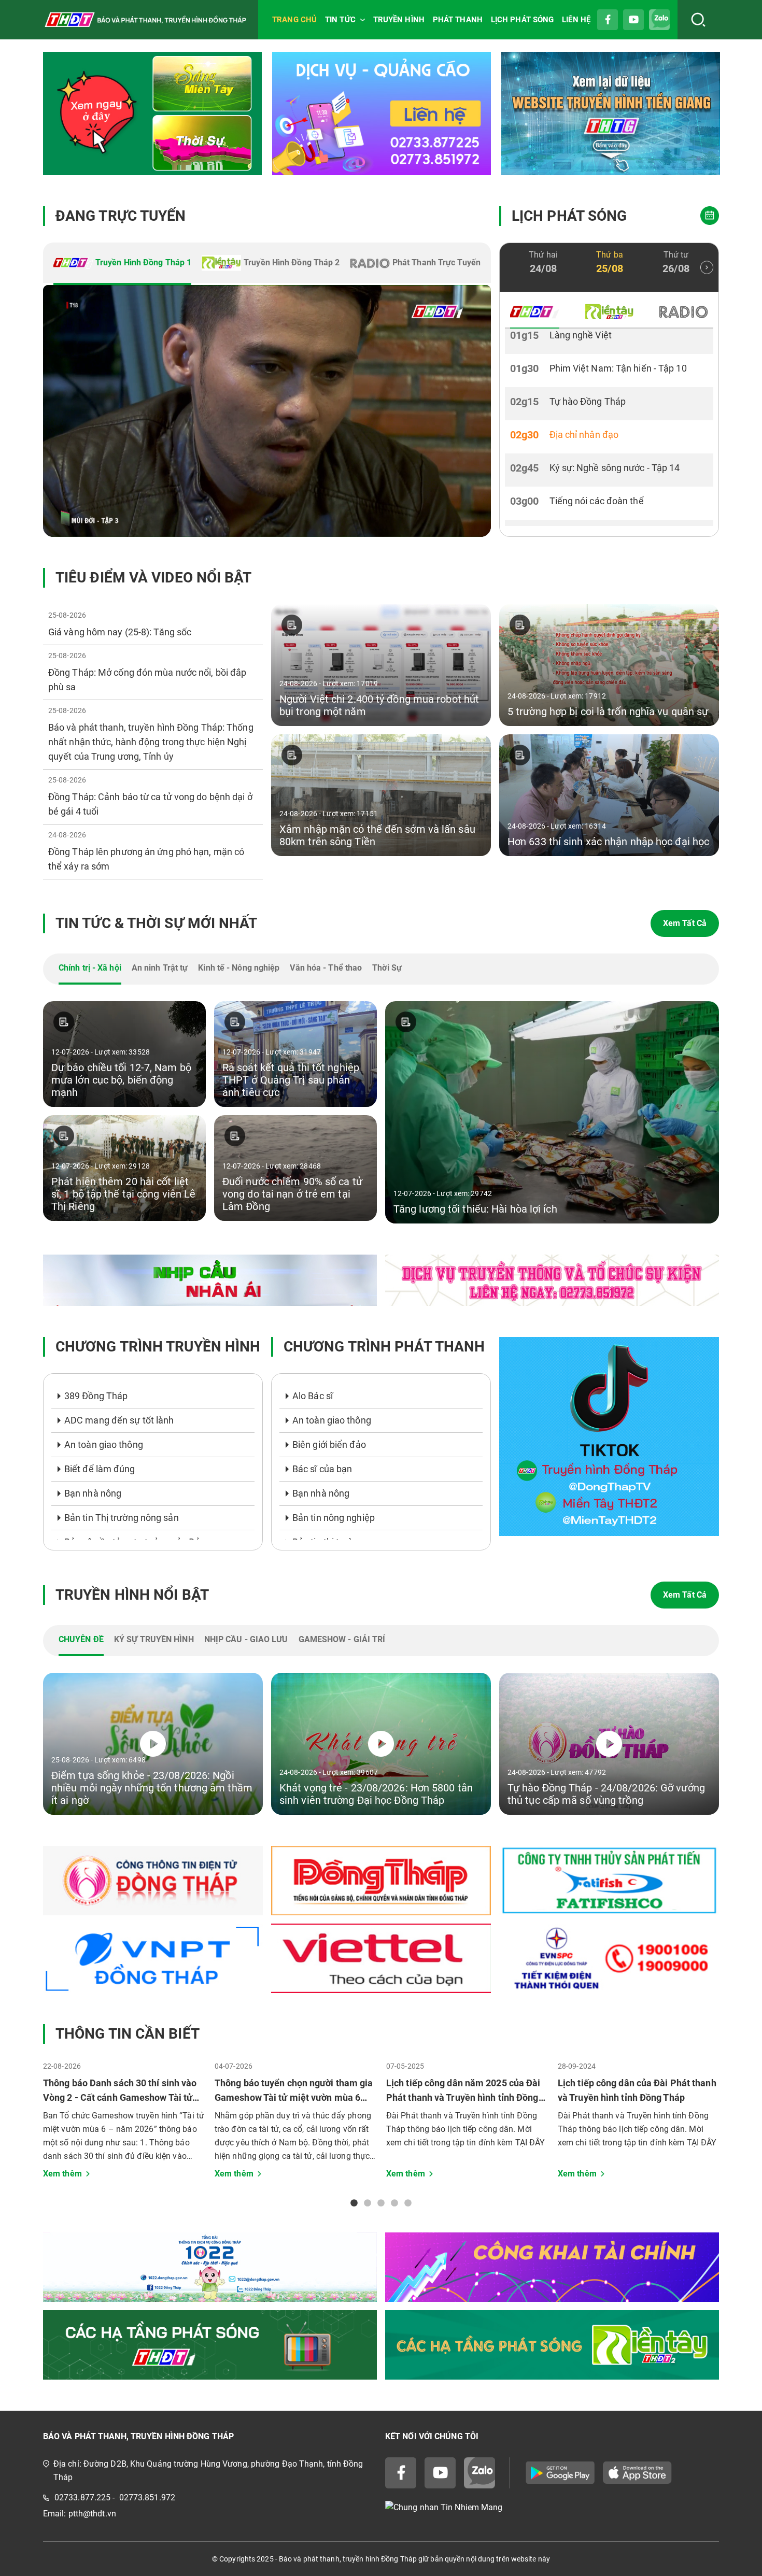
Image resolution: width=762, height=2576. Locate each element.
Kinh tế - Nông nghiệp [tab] (239, 968)
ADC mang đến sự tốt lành (119, 1420)
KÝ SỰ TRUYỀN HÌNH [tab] (154, 1639)
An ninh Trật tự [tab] (160, 968)
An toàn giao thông (104, 1444)
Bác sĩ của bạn (322, 1469)
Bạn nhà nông (93, 1493)
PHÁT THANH (458, 20)
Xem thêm (62, 2174)
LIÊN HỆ (576, 20)
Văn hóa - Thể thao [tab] (326, 968)
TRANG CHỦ (294, 20)
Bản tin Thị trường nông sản (122, 1518)
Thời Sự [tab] (387, 968)
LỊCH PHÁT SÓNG (522, 20)
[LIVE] (267, 411)
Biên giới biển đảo (329, 1444)
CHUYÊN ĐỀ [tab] (81, 1639)
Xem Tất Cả (685, 923)
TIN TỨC (340, 20)
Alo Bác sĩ (313, 1396)
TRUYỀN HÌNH (399, 20)
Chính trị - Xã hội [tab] (90, 968)
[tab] (122, 264)
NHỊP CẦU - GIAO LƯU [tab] (246, 1639)
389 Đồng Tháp (96, 1396)
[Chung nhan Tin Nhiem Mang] (552, 2508)
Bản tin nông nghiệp (334, 1518)
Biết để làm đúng (100, 1469)
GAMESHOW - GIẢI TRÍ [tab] (342, 1639)
